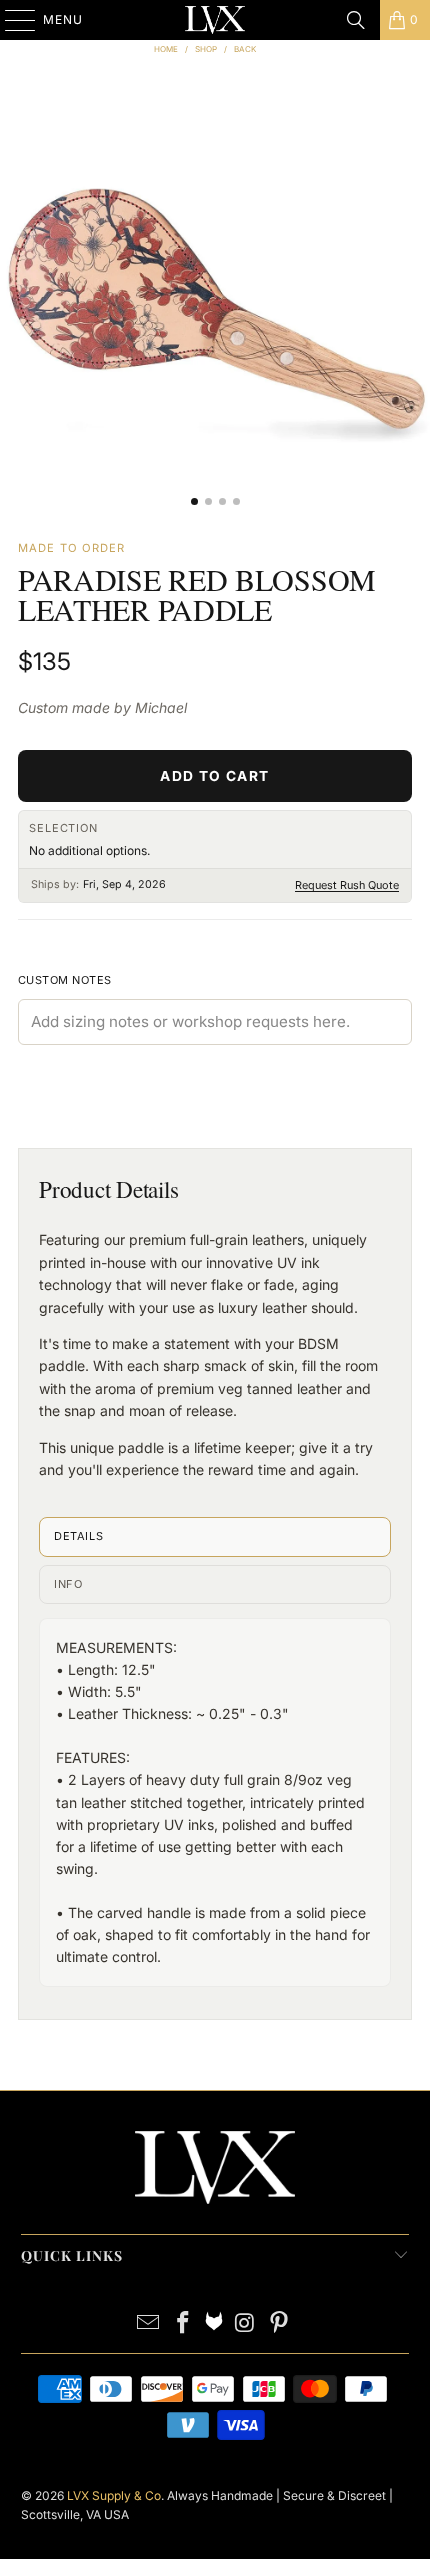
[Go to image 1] (194, 501)
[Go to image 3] (222, 501)
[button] (215, 304)
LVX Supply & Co (114, 2495)
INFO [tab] (68, 1584)
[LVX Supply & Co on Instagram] (245, 2324)
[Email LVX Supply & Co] (149, 2324)
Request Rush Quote (347, 885)
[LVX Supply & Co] (215, 20)
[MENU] (10, 20)
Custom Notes (65, 980)
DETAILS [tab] (78, 1536)
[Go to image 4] (236, 501)
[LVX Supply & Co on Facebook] (183, 2324)
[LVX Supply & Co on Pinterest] (280, 2324)
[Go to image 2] (208, 501)
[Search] (356, 20)
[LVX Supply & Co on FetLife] (214, 2324)
